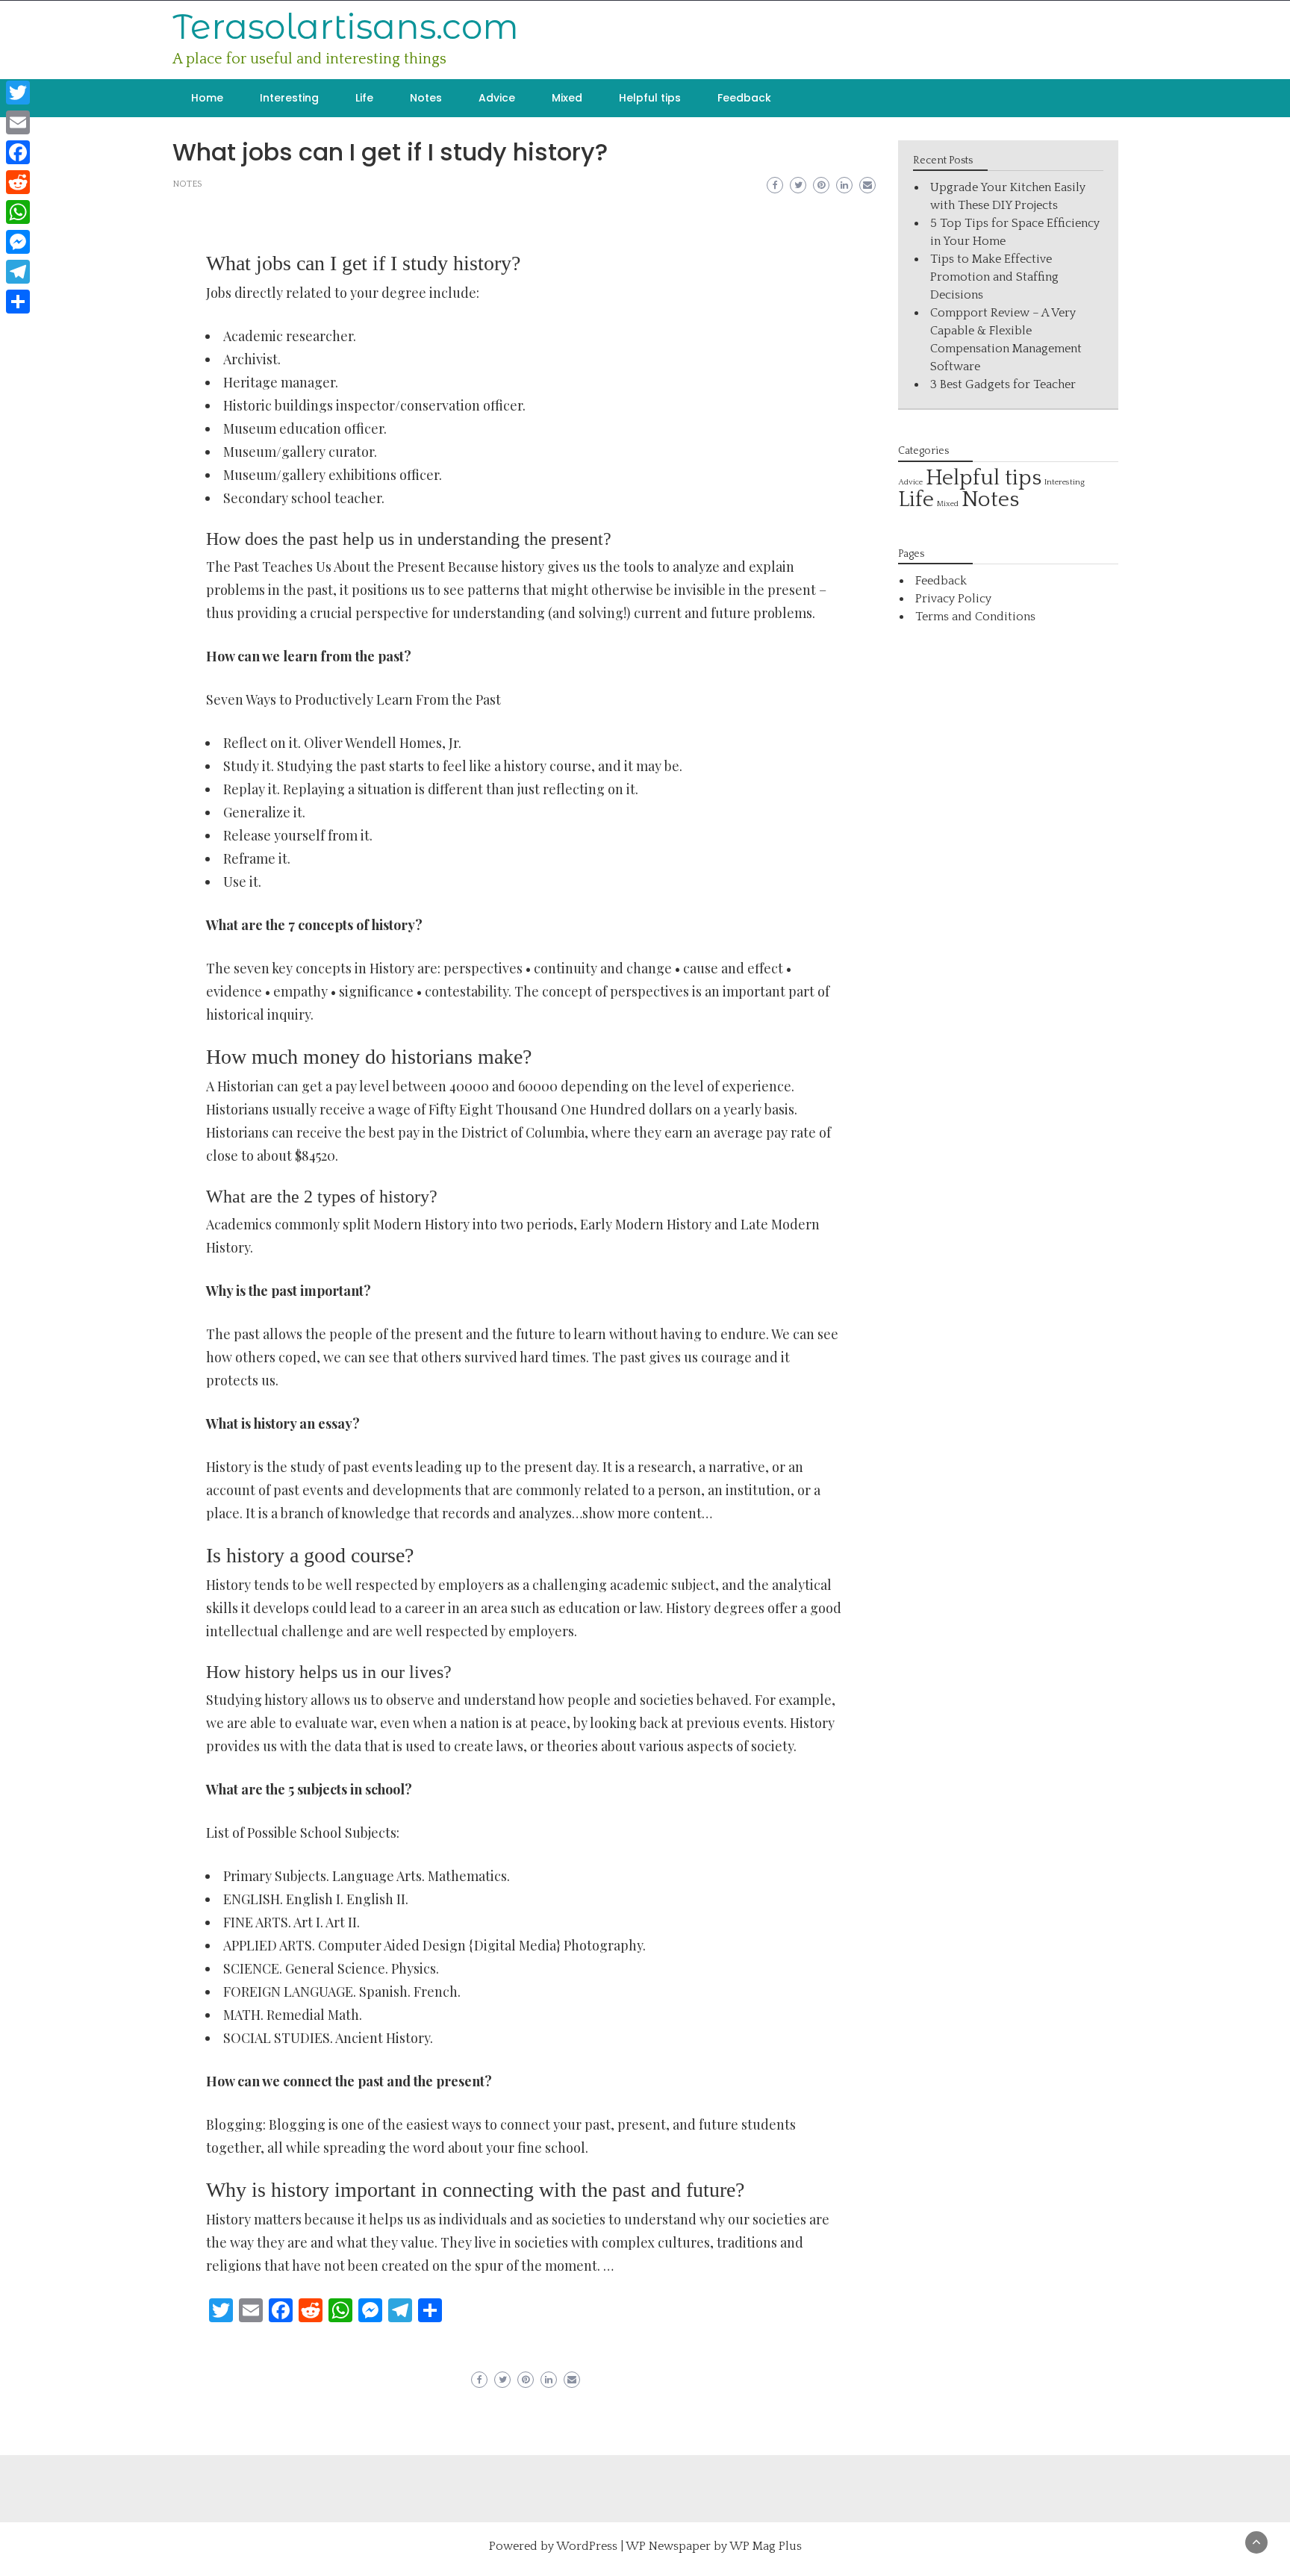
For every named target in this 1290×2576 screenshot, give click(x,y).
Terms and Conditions (975, 617)
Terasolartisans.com (346, 26)
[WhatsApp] (18, 212)
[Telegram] (18, 272)
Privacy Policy (953, 599)
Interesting (289, 98)
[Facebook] (18, 152)
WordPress (587, 2546)
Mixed (567, 98)
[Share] (18, 302)
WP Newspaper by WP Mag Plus (714, 2546)
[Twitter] (18, 93)
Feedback (744, 98)
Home (207, 98)
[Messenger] (18, 242)
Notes (426, 98)
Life (364, 98)
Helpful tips (650, 98)
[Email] (18, 122)
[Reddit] (18, 182)
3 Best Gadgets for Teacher (1003, 384)
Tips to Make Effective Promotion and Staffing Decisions (994, 277)
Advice (497, 98)
